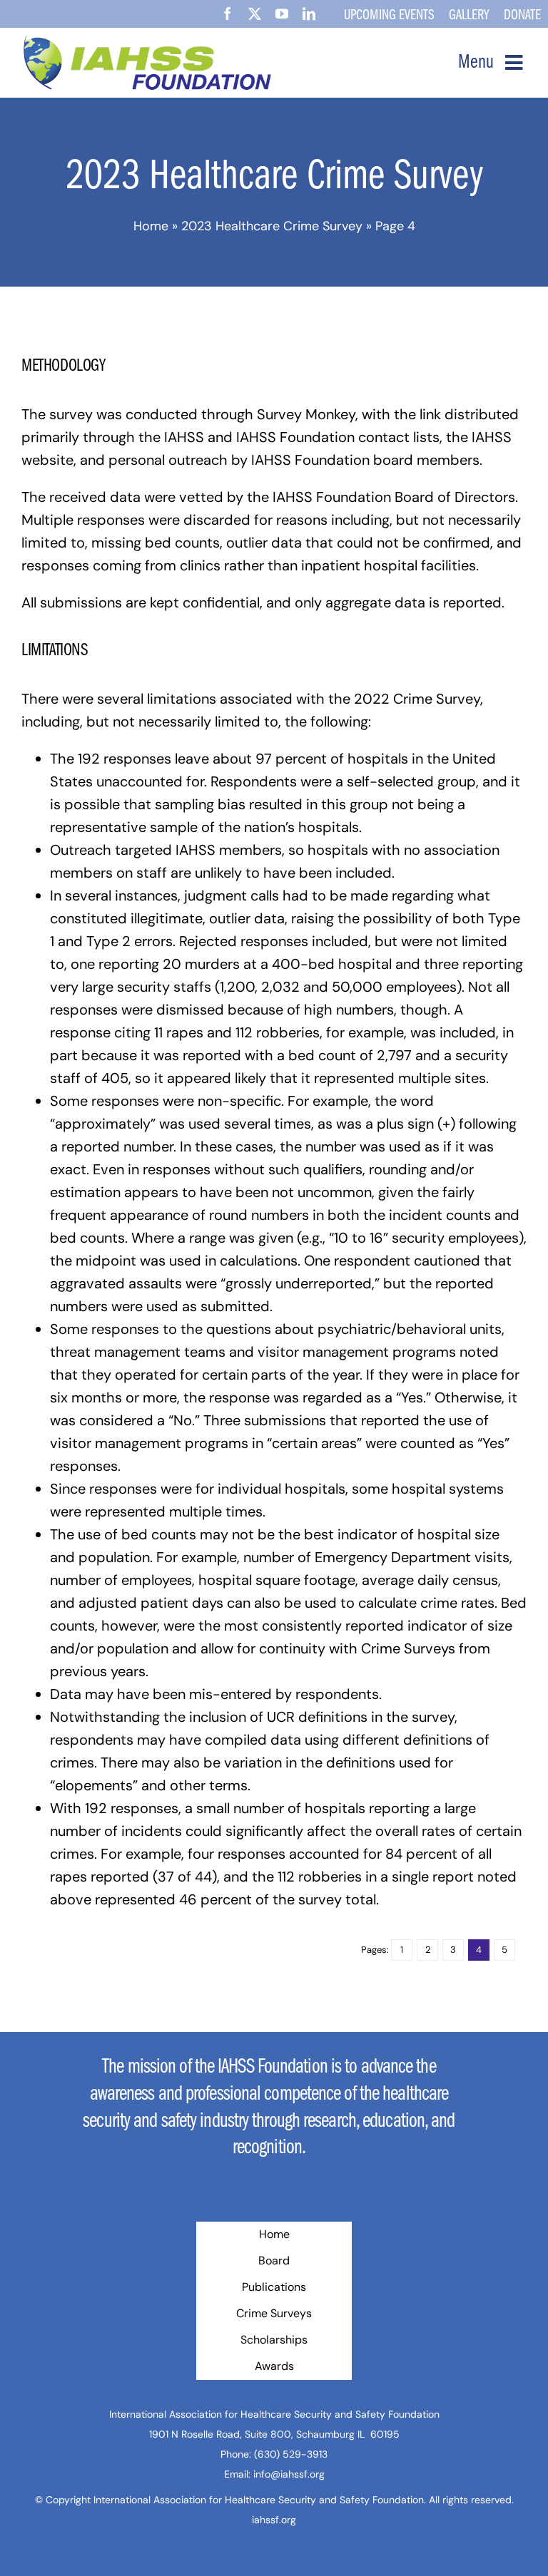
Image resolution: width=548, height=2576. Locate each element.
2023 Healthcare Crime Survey (272, 226)
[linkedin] (309, 14)
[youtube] (282, 14)
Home (151, 226)
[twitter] (255, 14)
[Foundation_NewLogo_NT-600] (148, 42)
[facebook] (228, 14)
